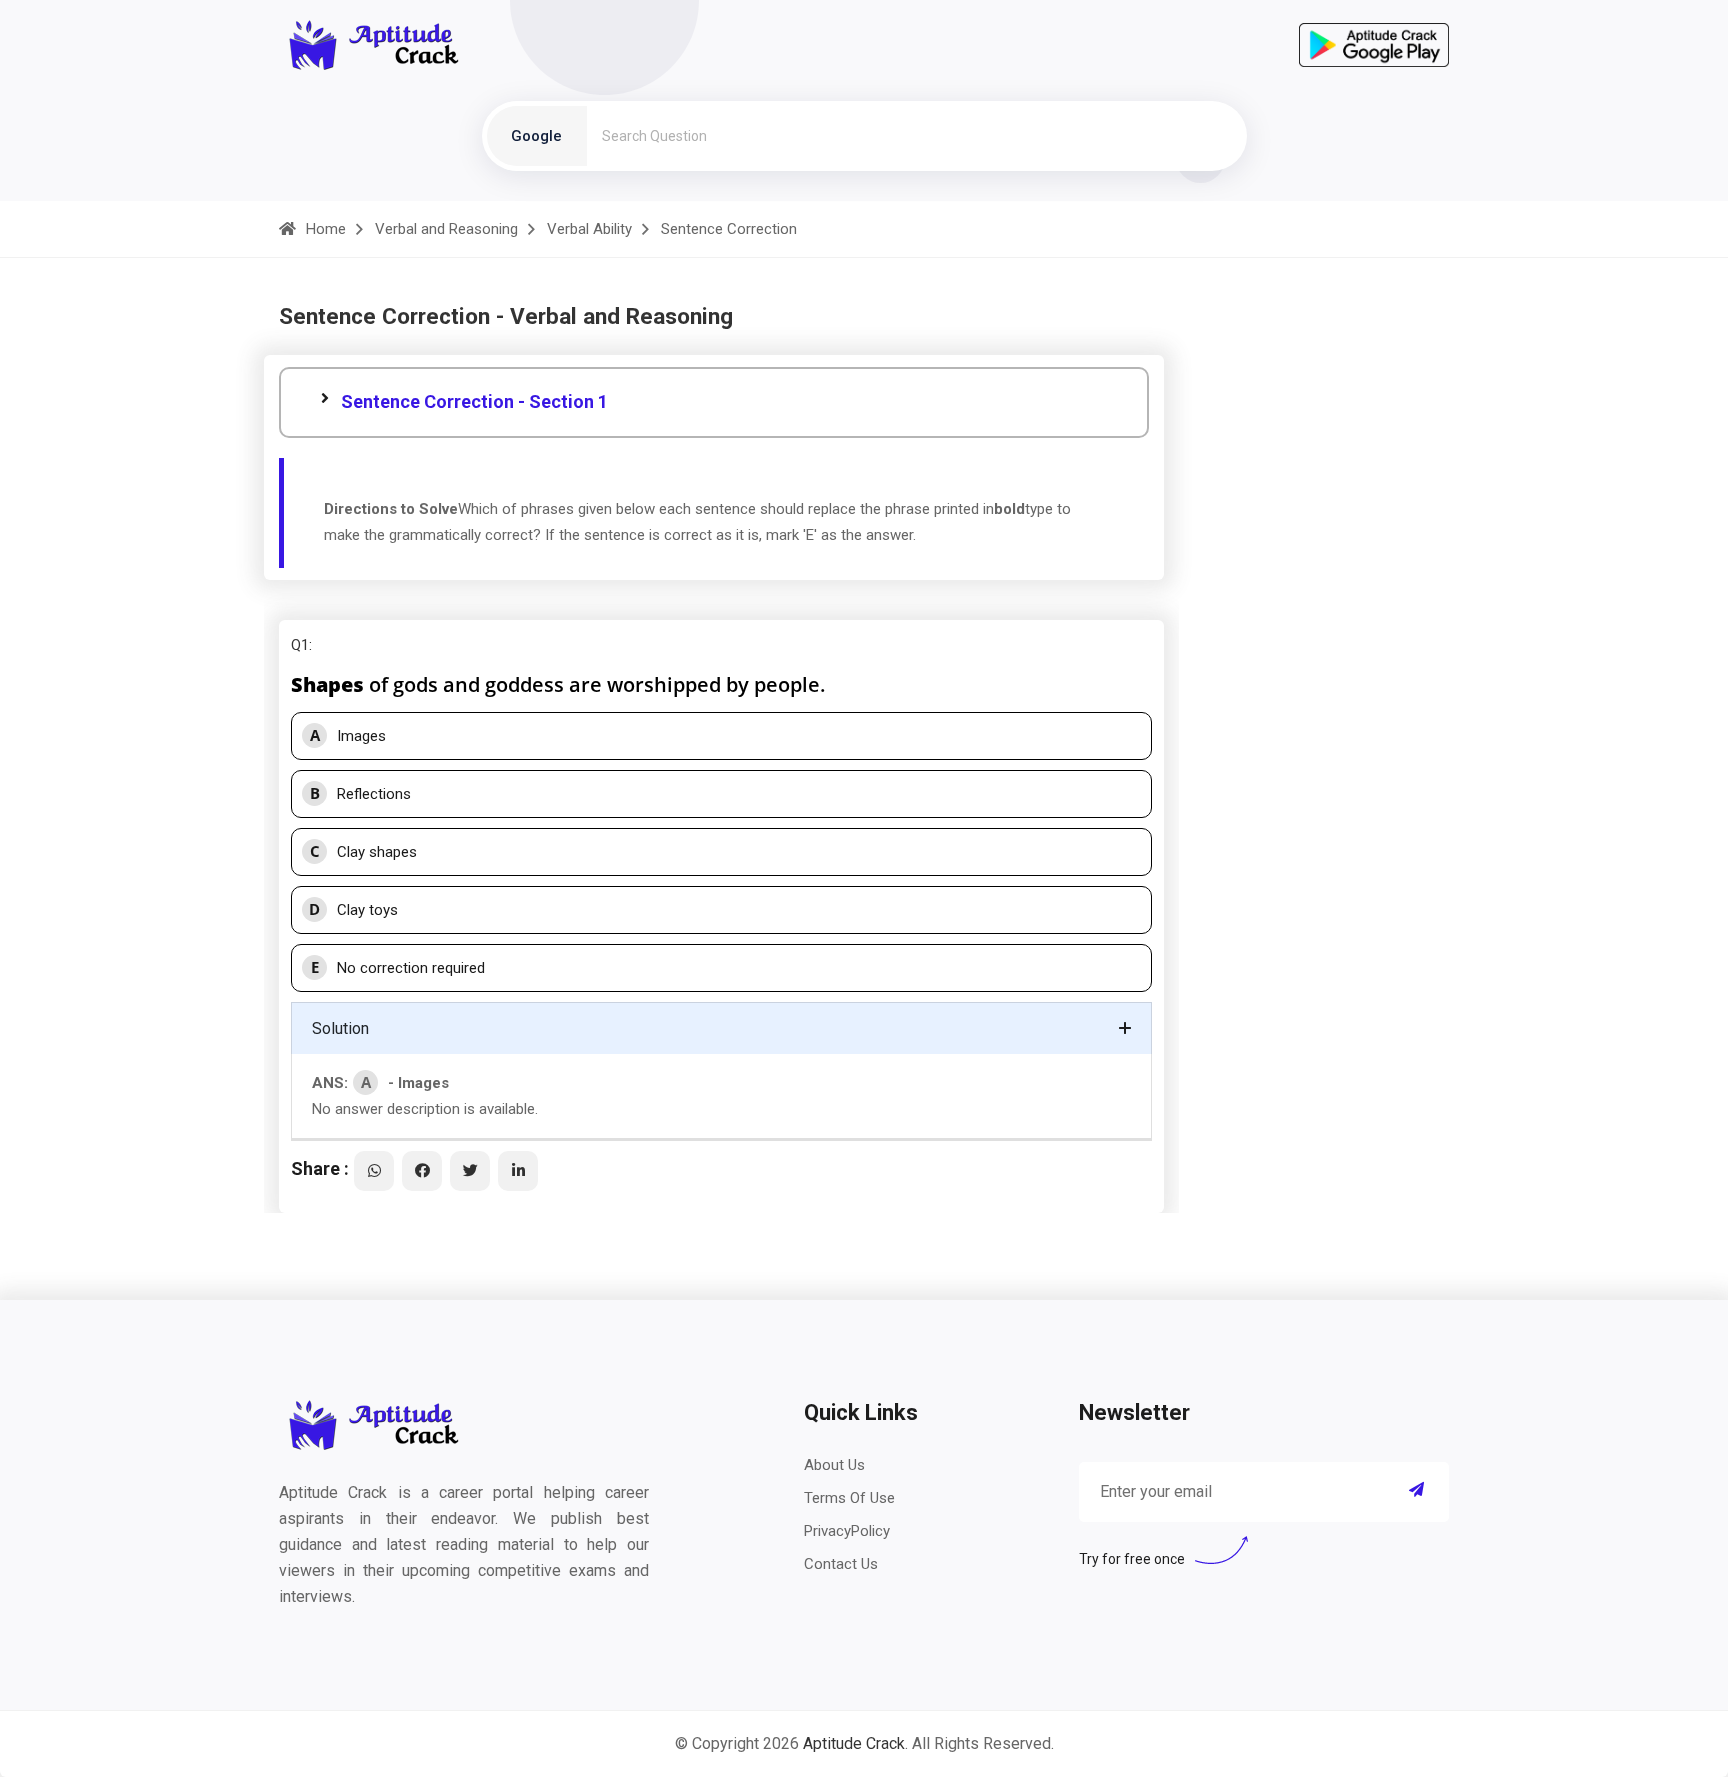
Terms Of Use (849, 1498)
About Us (834, 1465)
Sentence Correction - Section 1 (474, 401)
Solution (340, 1028)
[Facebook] (422, 1171)
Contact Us (841, 1564)
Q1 (300, 645)
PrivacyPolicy (847, 1531)
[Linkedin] (518, 1171)
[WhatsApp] (374, 1171)
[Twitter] (470, 1171)
